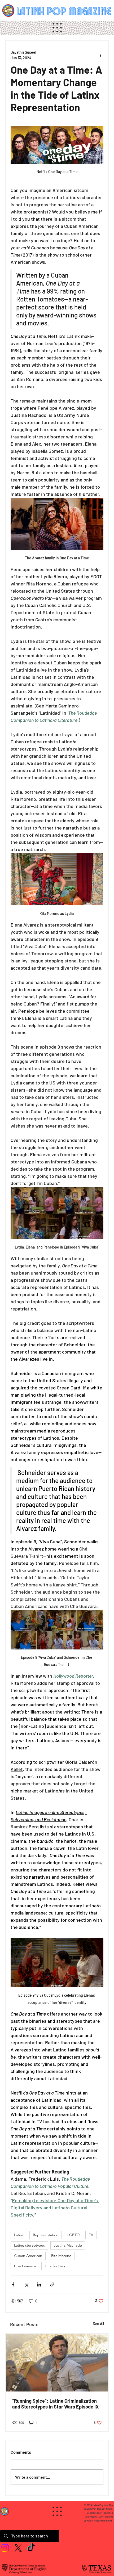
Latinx (19, 2235)
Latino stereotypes (29, 2245)
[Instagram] (5, 2548)
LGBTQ (74, 2235)
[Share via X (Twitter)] (26, 2284)
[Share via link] (52, 2284)
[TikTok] (31, 2548)
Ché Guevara (25, 2266)
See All (98, 2324)
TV (91, 2235)
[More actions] (100, 55)
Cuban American (28, 2256)
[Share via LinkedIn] (39, 2284)
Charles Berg (56, 2266)
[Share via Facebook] (13, 2284)
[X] (18, 2548)
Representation (46, 2235)
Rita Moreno (61, 2256)
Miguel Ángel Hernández (99, 2521)
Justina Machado (68, 2245)
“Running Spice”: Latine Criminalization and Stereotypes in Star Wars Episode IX (55, 2404)
